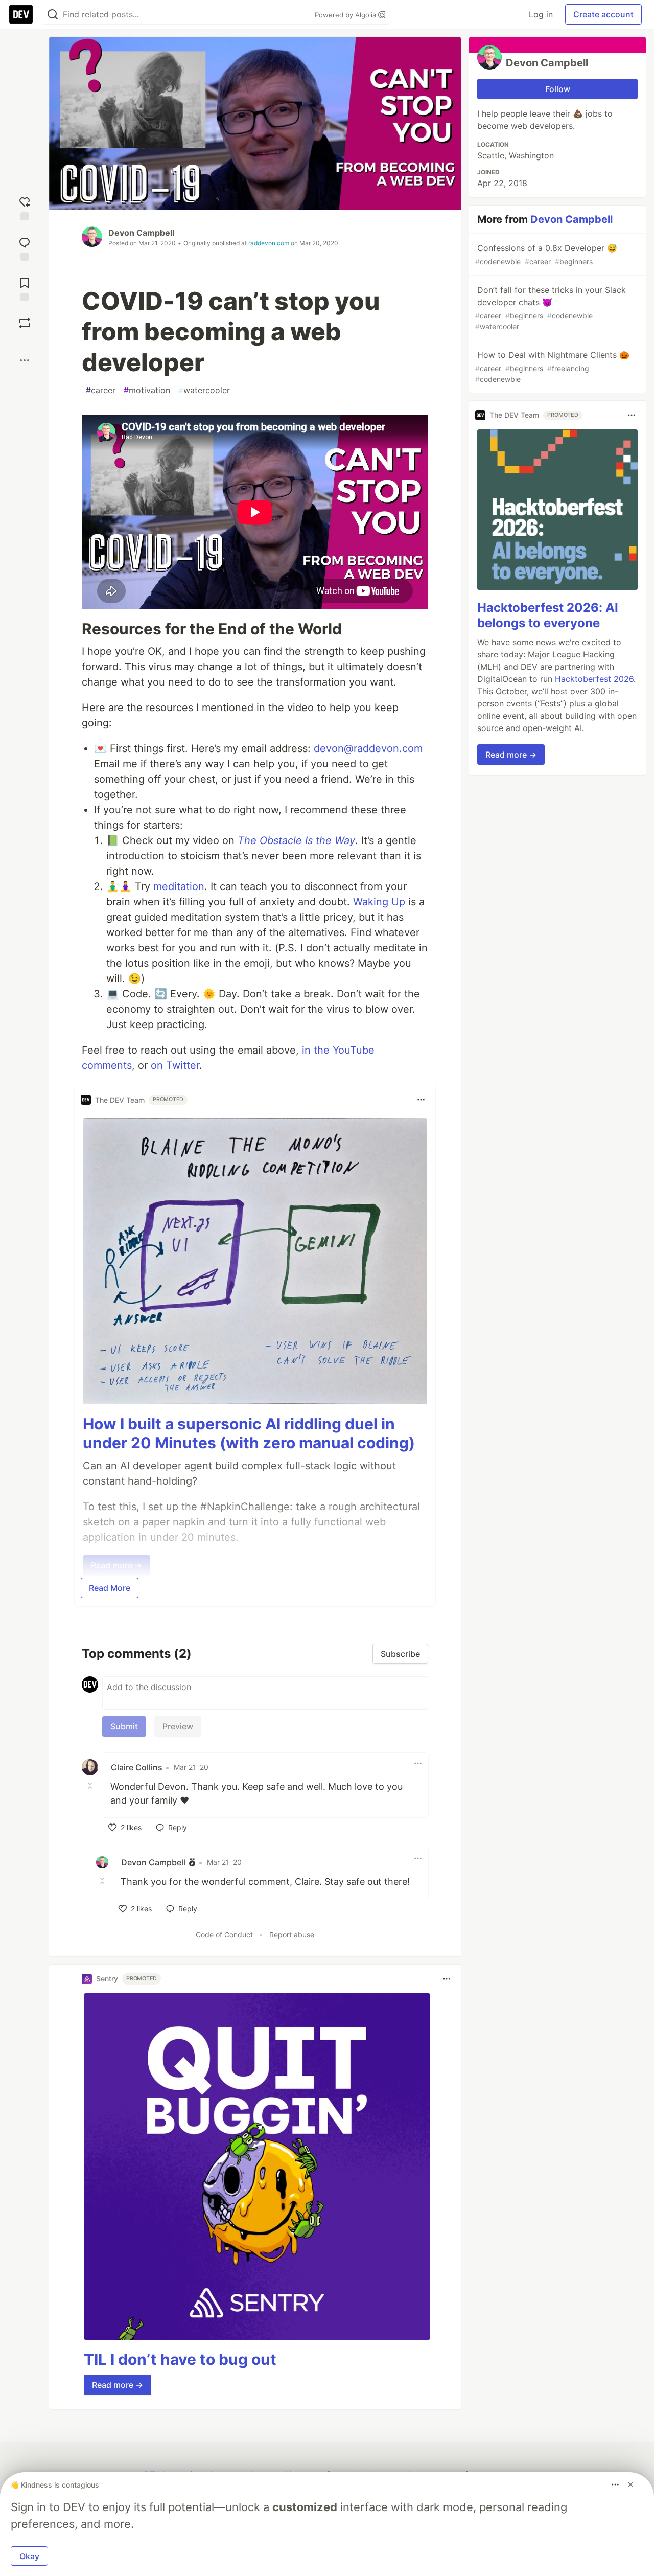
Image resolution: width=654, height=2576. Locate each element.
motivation (147, 390)
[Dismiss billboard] (630, 2484)
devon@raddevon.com (368, 748)
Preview (178, 1726)
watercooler (204, 390)
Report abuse (292, 1935)
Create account (603, 14)
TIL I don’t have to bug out (180, 2359)
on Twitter (175, 1065)
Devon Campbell (141, 233)
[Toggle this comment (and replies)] (91, 1786)
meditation (179, 886)
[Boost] (25, 323)
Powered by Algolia (346, 15)
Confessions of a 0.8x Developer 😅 (546, 254)
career (101, 390)
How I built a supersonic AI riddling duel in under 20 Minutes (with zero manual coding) (249, 1433)
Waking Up (379, 902)
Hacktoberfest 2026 (594, 679)
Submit (124, 1726)
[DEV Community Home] (21, 14)
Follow (558, 89)
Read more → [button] (118, 2385)
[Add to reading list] (25, 288)
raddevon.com (269, 243)
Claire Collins (137, 1767)
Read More (110, 1588)
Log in (541, 14)
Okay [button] (29, 2556)
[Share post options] (25, 360)
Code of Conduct (224, 1935)
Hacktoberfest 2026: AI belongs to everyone (548, 615)
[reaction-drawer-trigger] (25, 207)
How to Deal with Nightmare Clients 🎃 (552, 367)
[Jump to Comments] (25, 248)
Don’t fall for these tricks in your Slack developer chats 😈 (551, 308)
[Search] (53, 15)
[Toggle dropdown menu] (421, 1100)
